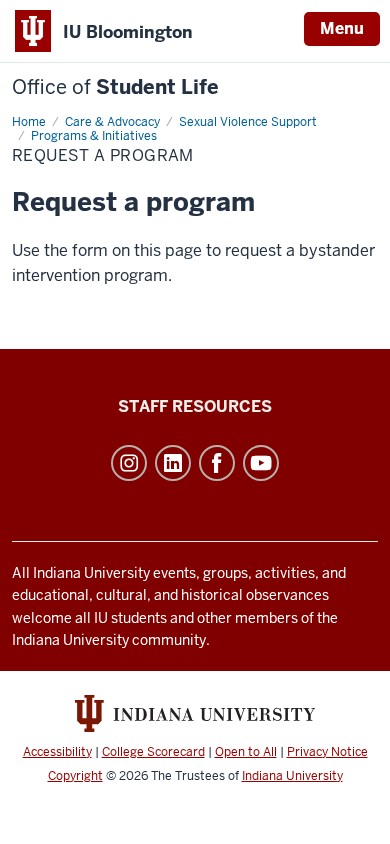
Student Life (115, 87)
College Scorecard (153, 752)
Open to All (246, 752)
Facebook (217, 463)
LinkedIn (173, 463)
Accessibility (57, 752)
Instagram (129, 463)
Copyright (75, 776)
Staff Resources (195, 406)
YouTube (261, 463)
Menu (342, 28)
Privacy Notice (327, 752)
